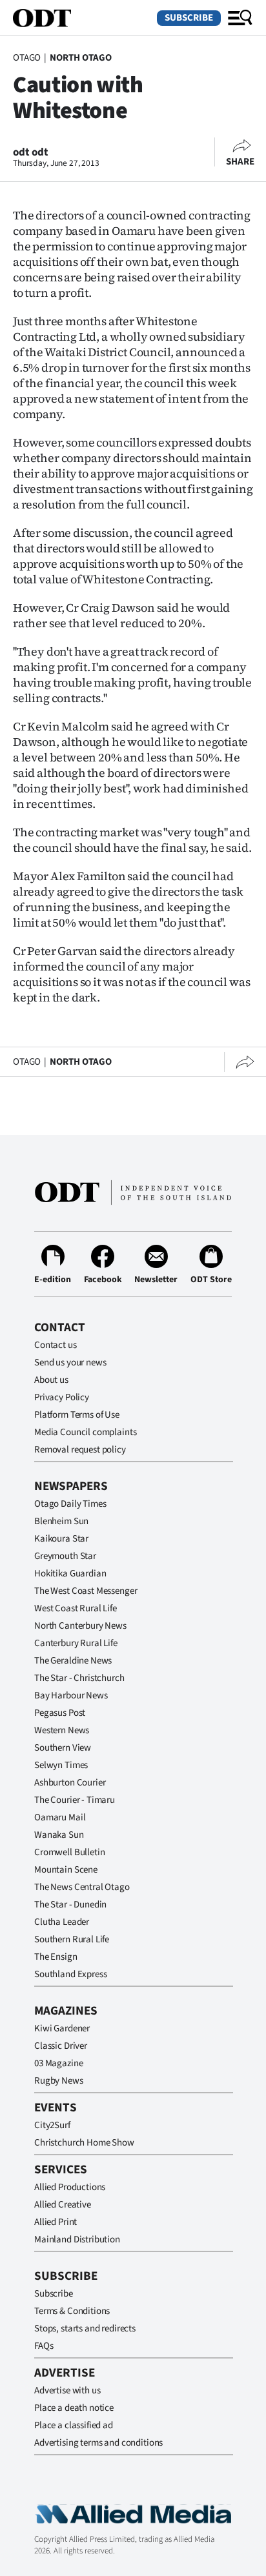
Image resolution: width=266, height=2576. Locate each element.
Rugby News (59, 2081)
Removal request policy (80, 1450)
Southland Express (70, 1974)
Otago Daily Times (70, 1504)
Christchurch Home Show (84, 2143)
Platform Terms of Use (77, 1415)
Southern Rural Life (72, 1939)
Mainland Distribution (77, 2239)
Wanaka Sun (59, 1835)
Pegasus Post (60, 1713)
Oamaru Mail (60, 1817)
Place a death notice (74, 2408)
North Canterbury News (80, 1626)
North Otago (81, 58)
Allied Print (56, 2222)
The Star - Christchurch (79, 1678)
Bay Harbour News (71, 1696)
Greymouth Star (65, 1556)
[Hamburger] (240, 18)
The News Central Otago (82, 1887)
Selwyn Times (61, 1765)
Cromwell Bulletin (69, 1852)
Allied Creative (63, 2205)
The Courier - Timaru (75, 1800)
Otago (27, 58)
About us (51, 1380)
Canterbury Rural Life (76, 1643)
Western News (62, 1730)
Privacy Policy (62, 1397)
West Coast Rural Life (76, 1608)
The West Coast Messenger (86, 1591)
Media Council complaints (85, 1432)
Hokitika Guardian (70, 1574)
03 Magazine (58, 2063)
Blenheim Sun (61, 1521)
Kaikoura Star (61, 1539)
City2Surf (52, 2125)
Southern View (63, 1748)
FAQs (44, 2346)
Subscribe (189, 18)
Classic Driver (61, 2046)
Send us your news (70, 1363)
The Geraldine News (73, 1661)
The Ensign (56, 1957)
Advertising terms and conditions (98, 2443)
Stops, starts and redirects (85, 2329)
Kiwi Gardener (62, 2028)
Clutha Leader (62, 1922)
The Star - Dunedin (70, 1905)
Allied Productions (70, 2187)
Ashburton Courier (70, 1783)
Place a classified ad (74, 2425)
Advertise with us (67, 2390)
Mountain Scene (66, 1870)
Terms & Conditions (72, 2311)
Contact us (56, 1345)
